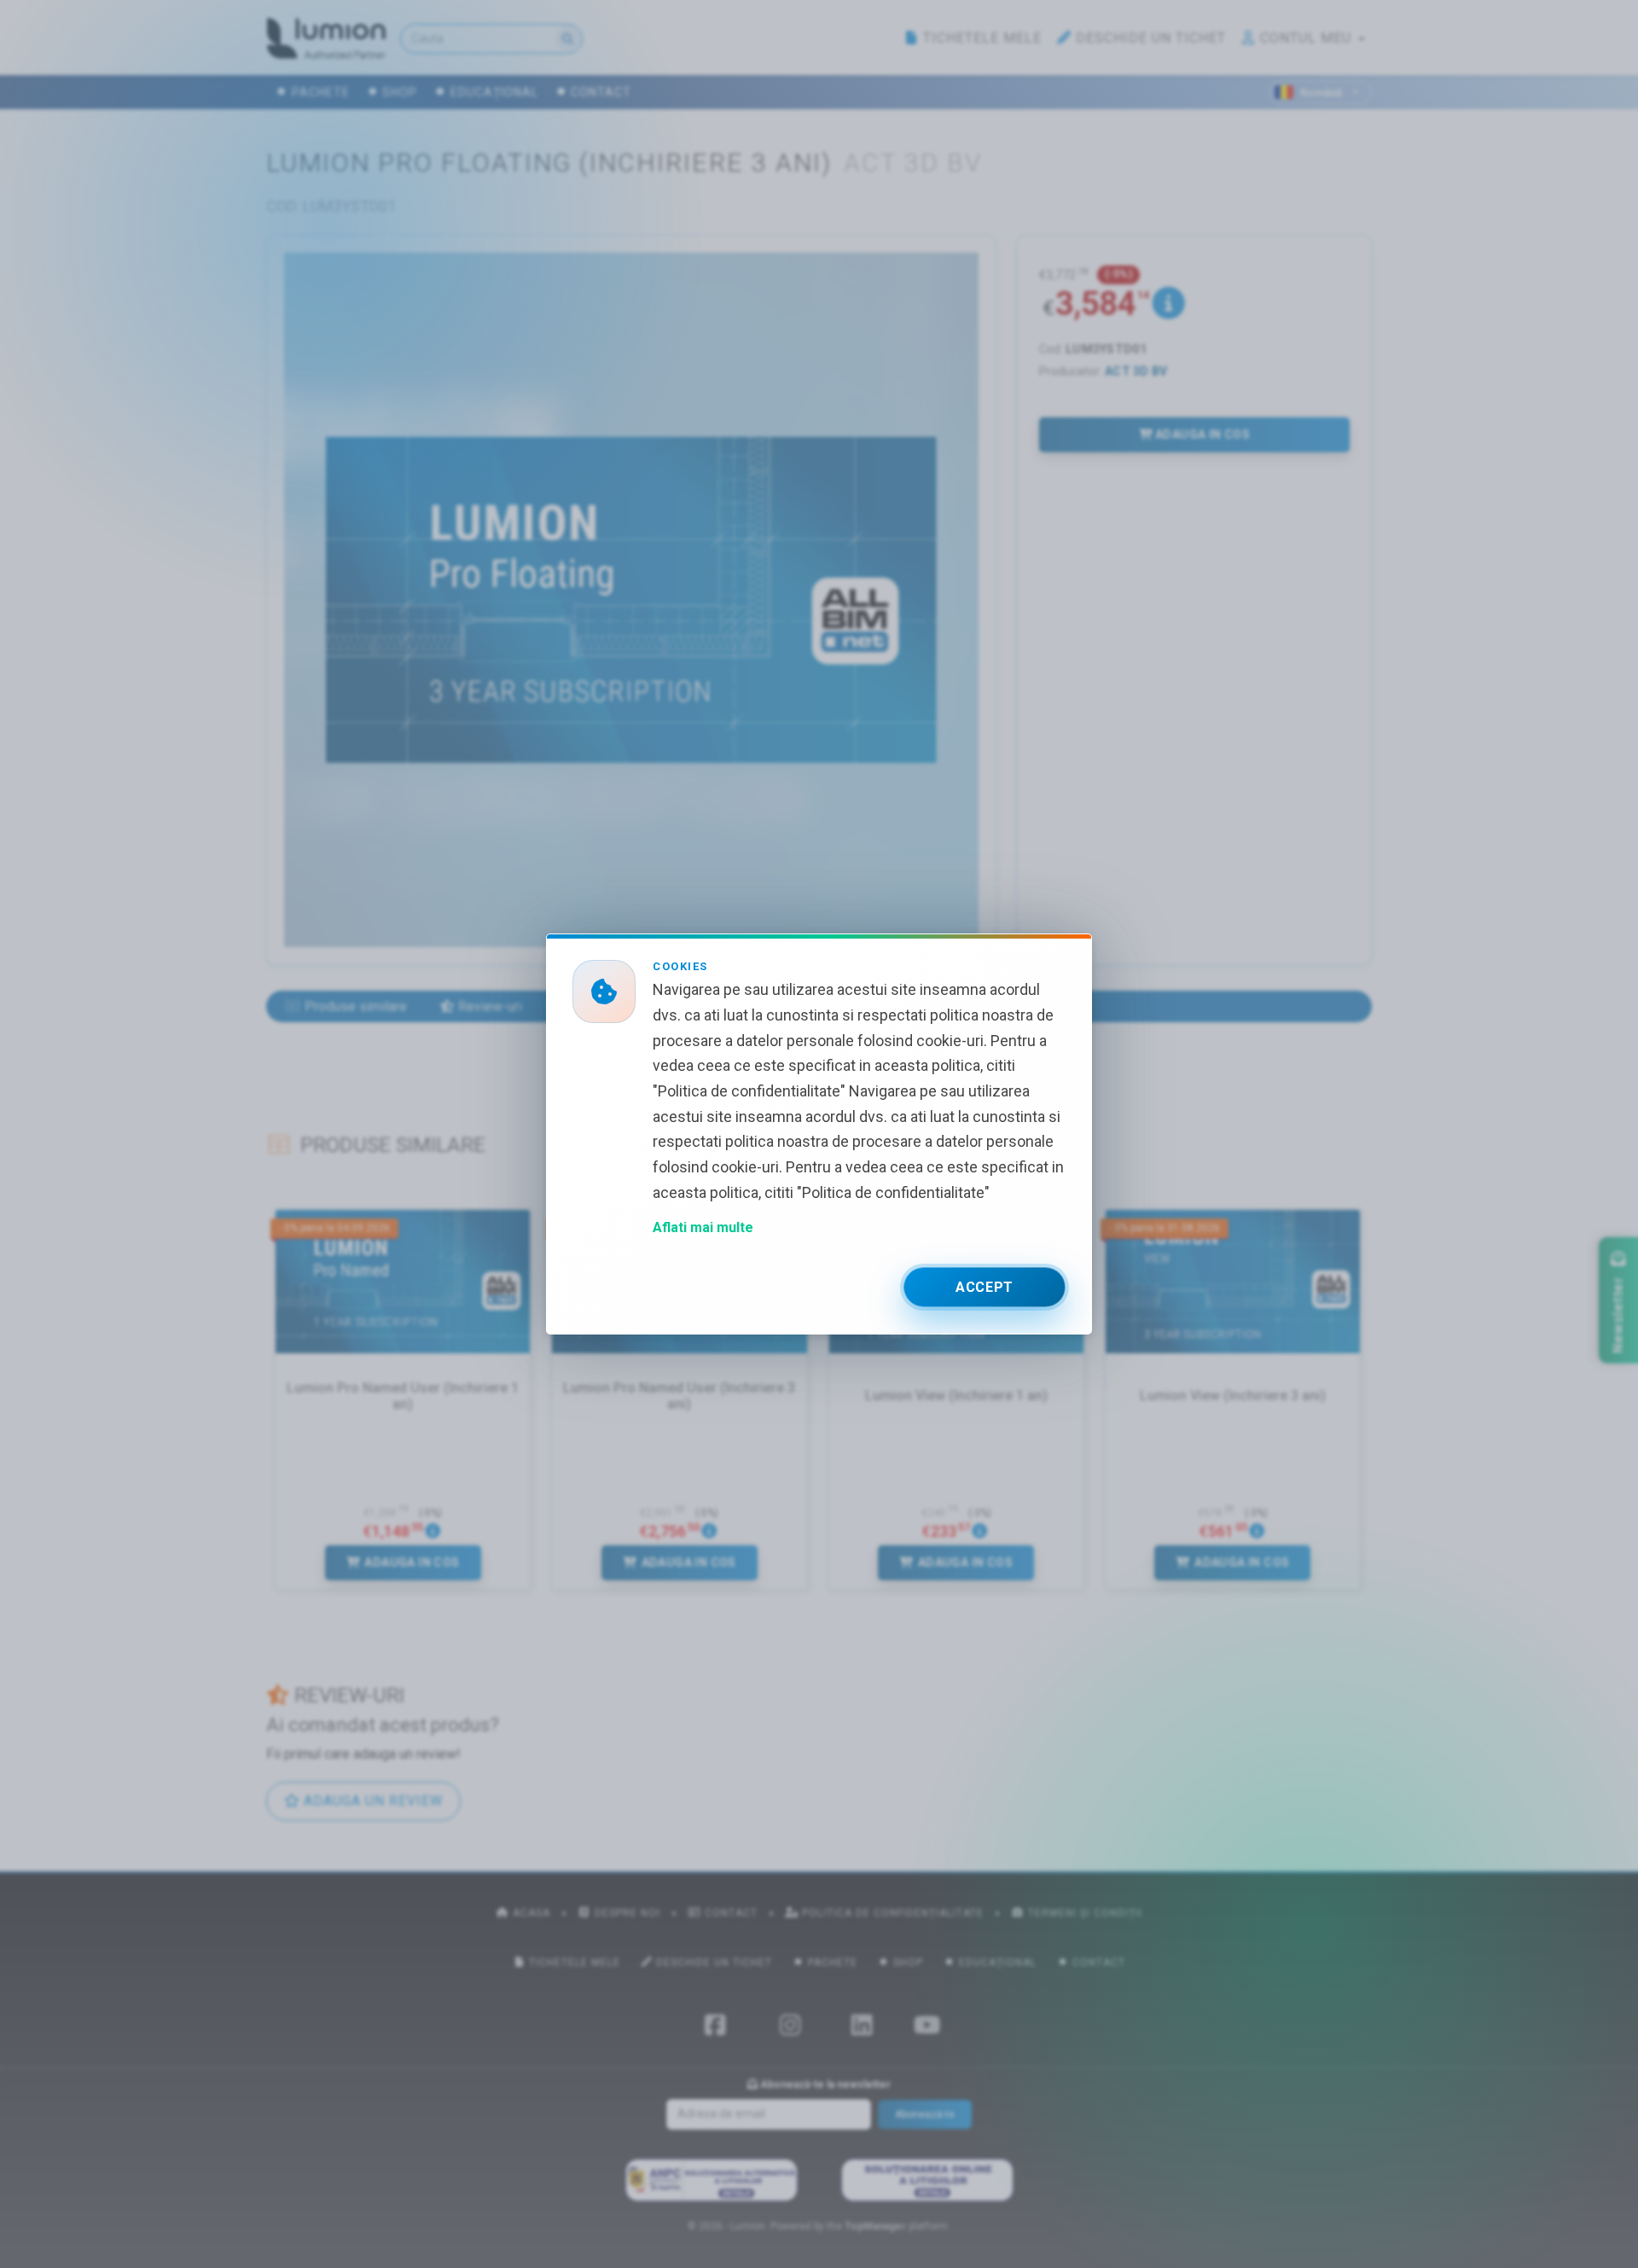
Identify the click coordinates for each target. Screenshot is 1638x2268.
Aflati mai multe (703, 1227)
